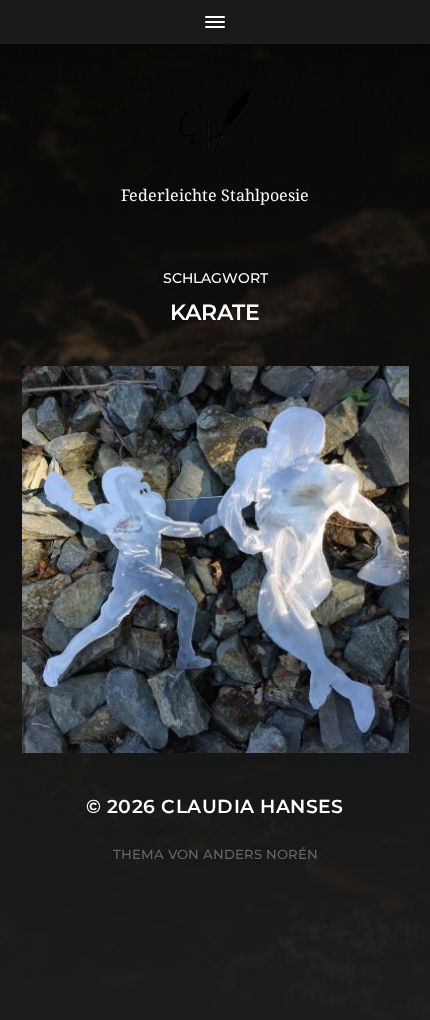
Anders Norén (260, 854)
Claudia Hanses (252, 806)
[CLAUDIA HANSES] (215, 121)
